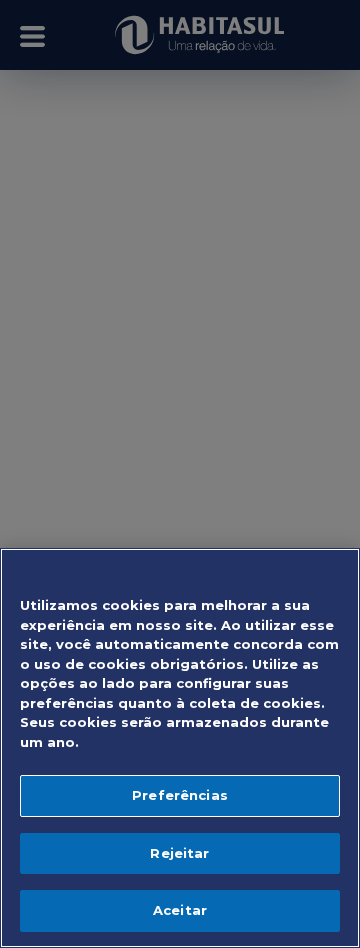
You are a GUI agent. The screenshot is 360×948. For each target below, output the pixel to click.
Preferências (180, 795)
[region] (180, 748)
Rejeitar (179, 853)
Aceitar (180, 910)
